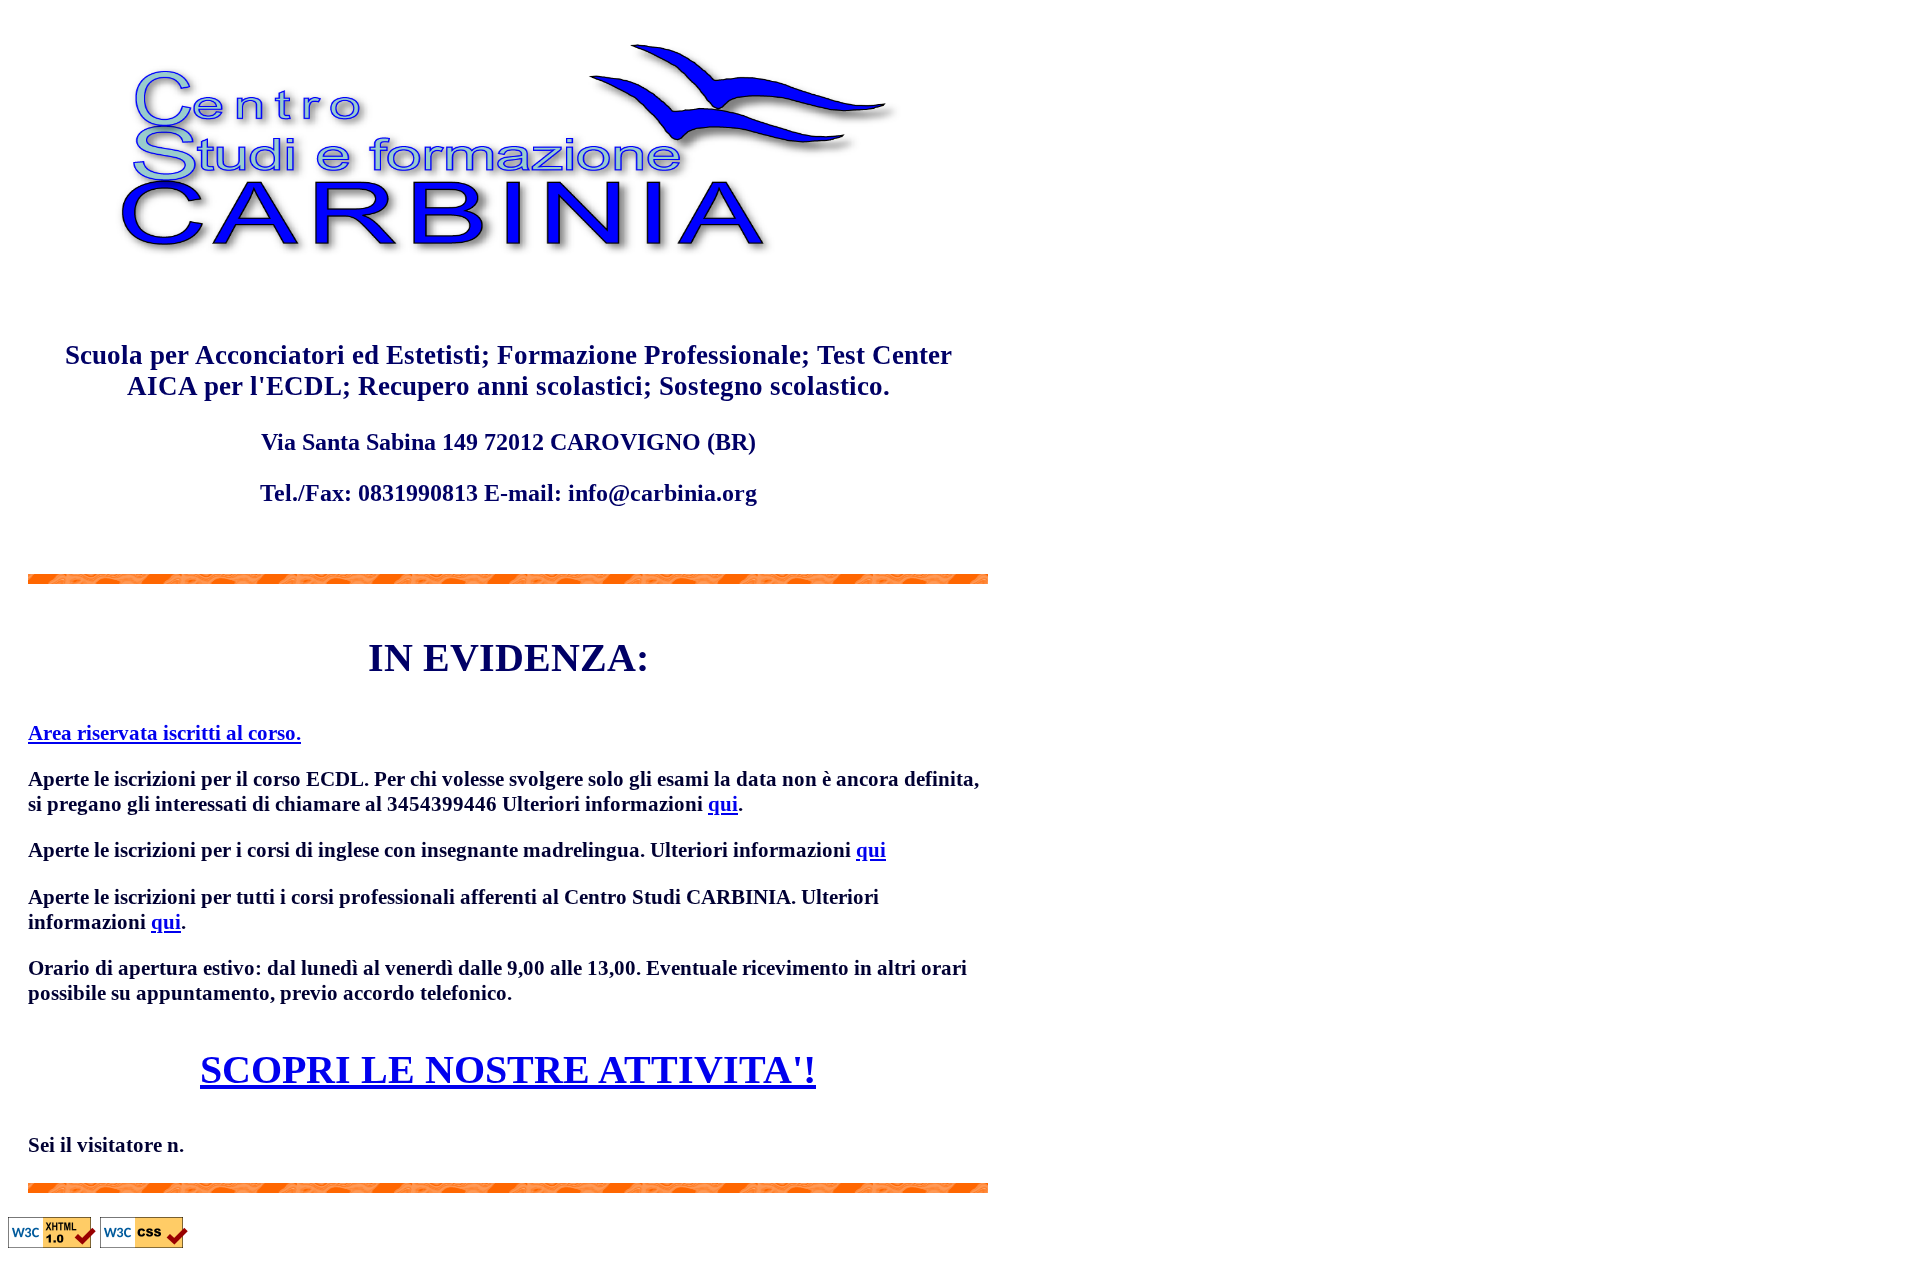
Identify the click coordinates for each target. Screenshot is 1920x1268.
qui (723, 804)
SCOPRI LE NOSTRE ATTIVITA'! (508, 1069)
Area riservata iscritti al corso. (164, 733)
